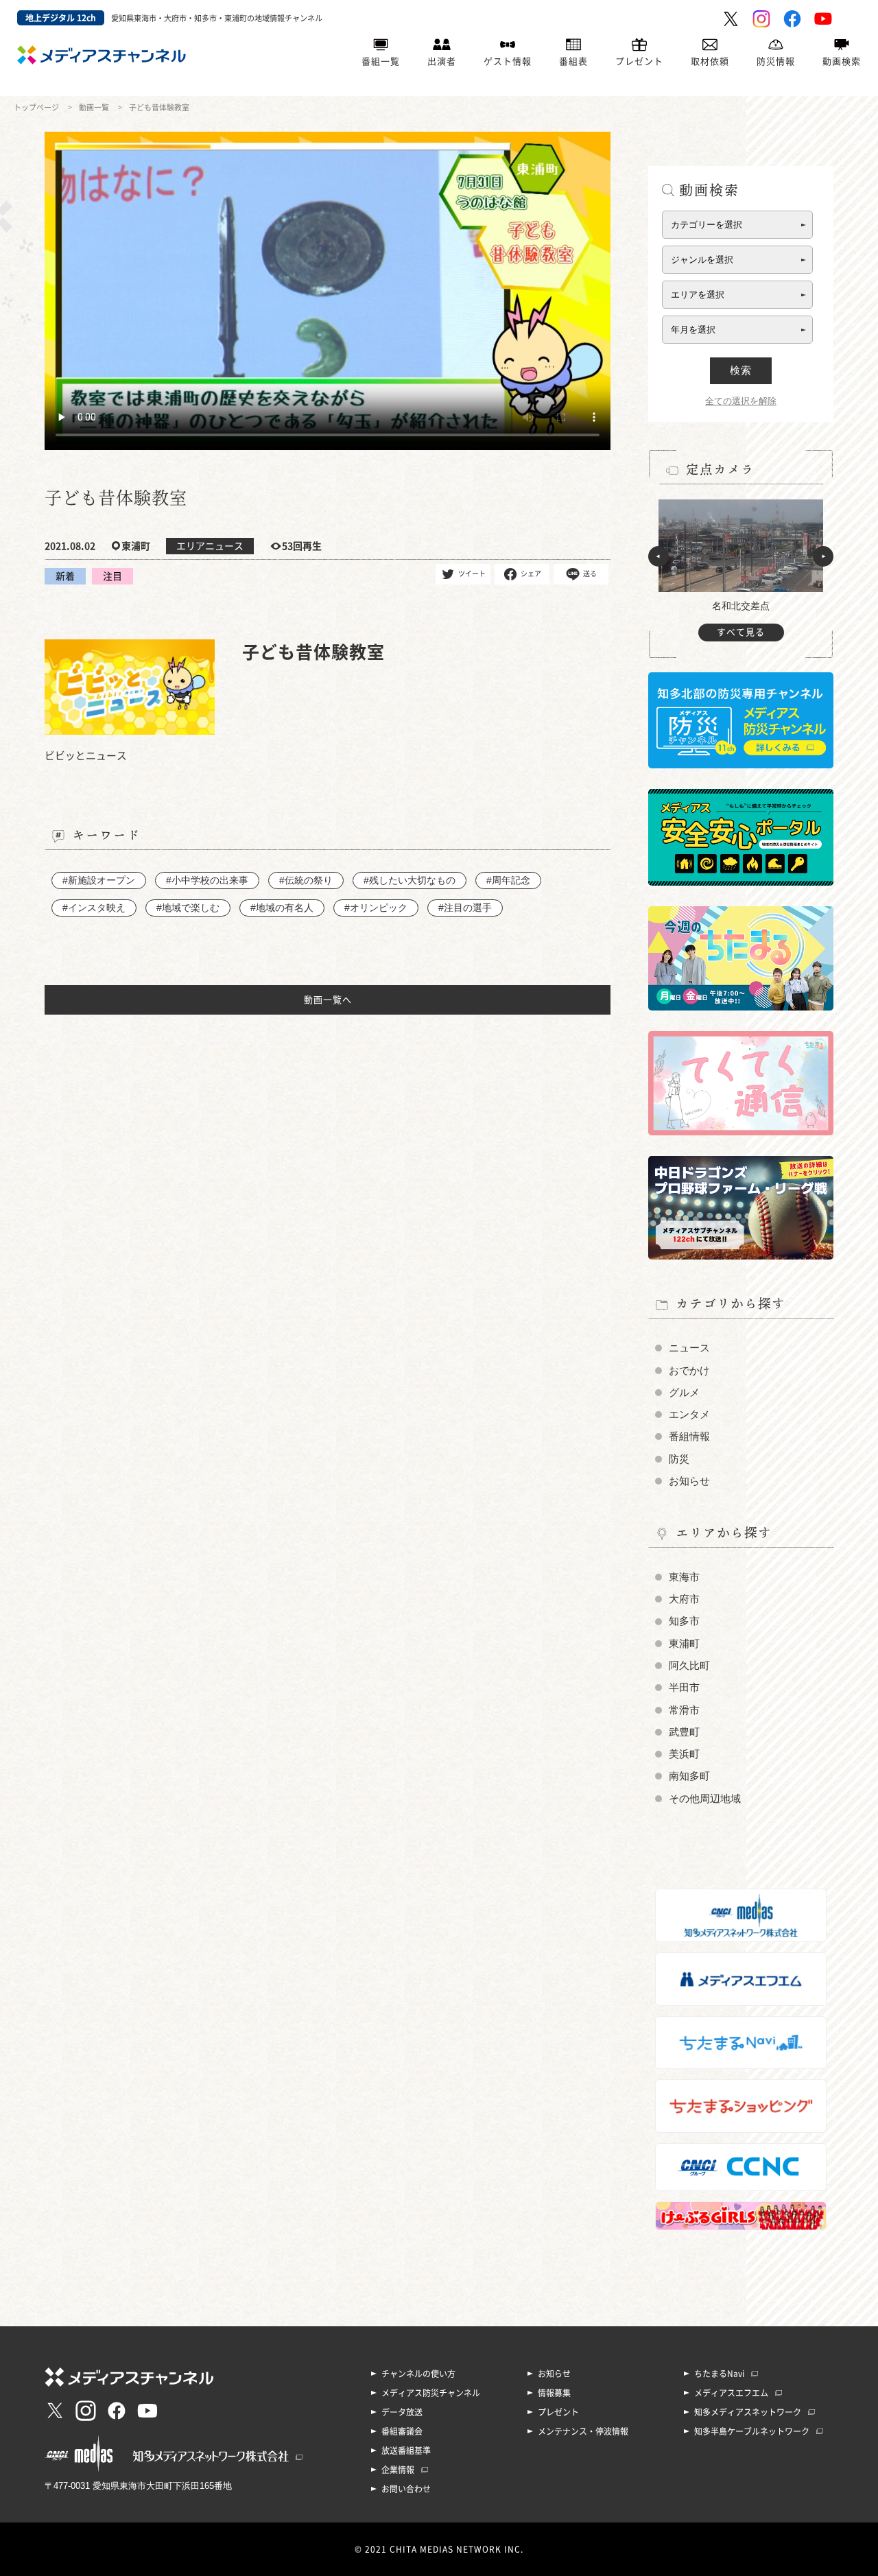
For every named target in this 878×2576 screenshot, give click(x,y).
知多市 (684, 1621)
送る (590, 574)
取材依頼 (710, 61)
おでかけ (689, 1371)
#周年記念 (508, 880)
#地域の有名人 (282, 908)
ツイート (472, 574)
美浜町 (684, 1754)
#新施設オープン (99, 880)
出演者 (442, 61)
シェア (531, 574)
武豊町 (684, 1732)
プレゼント (639, 61)
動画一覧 (94, 107)
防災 (679, 1459)
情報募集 (554, 2393)
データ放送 (402, 2412)
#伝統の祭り (306, 880)
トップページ (36, 107)
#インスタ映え (94, 908)
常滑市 (684, 1710)
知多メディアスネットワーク (748, 2412)
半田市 (684, 1688)
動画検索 (842, 61)
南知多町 (689, 1776)
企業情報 (398, 2470)
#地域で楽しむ (188, 908)
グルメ (684, 1393)
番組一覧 (381, 61)
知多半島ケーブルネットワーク (752, 2431)
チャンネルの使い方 (418, 2374)
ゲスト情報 (508, 61)
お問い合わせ (406, 2489)
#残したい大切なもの (410, 880)
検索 (741, 370)
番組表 (573, 61)
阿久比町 (689, 1666)
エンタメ (689, 1415)
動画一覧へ (328, 1000)
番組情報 (689, 1437)
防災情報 (776, 61)
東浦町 (684, 1644)
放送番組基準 (406, 2450)
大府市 (684, 1599)
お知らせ (689, 1481)
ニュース (689, 1348)
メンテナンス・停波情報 (583, 2431)
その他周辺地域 (705, 1799)
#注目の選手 (465, 908)
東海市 (684, 1577)
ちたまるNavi (719, 2374)
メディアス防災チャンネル (431, 2393)
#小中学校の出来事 (207, 880)
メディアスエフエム (731, 2393)
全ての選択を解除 (741, 401)
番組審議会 (402, 2431)
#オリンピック (376, 908)
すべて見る (741, 632)
